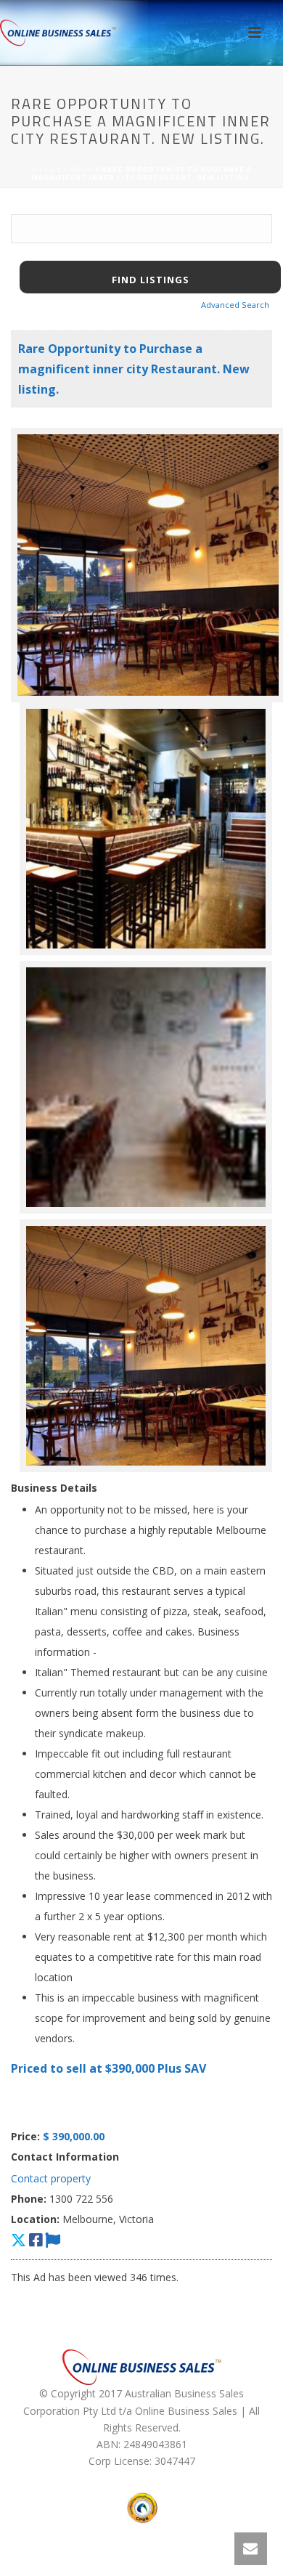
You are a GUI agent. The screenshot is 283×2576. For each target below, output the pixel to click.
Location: (35, 2219)
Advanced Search (235, 305)
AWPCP (78, 170)
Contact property (51, 2178)
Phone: (29, 2199)
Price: (25, 2136)
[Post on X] (19, 2240)
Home (43, 170)
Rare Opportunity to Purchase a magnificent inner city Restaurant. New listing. (134, 369)
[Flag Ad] (53, 2240)
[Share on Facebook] (36, 2240)
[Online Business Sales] (58, 33)
